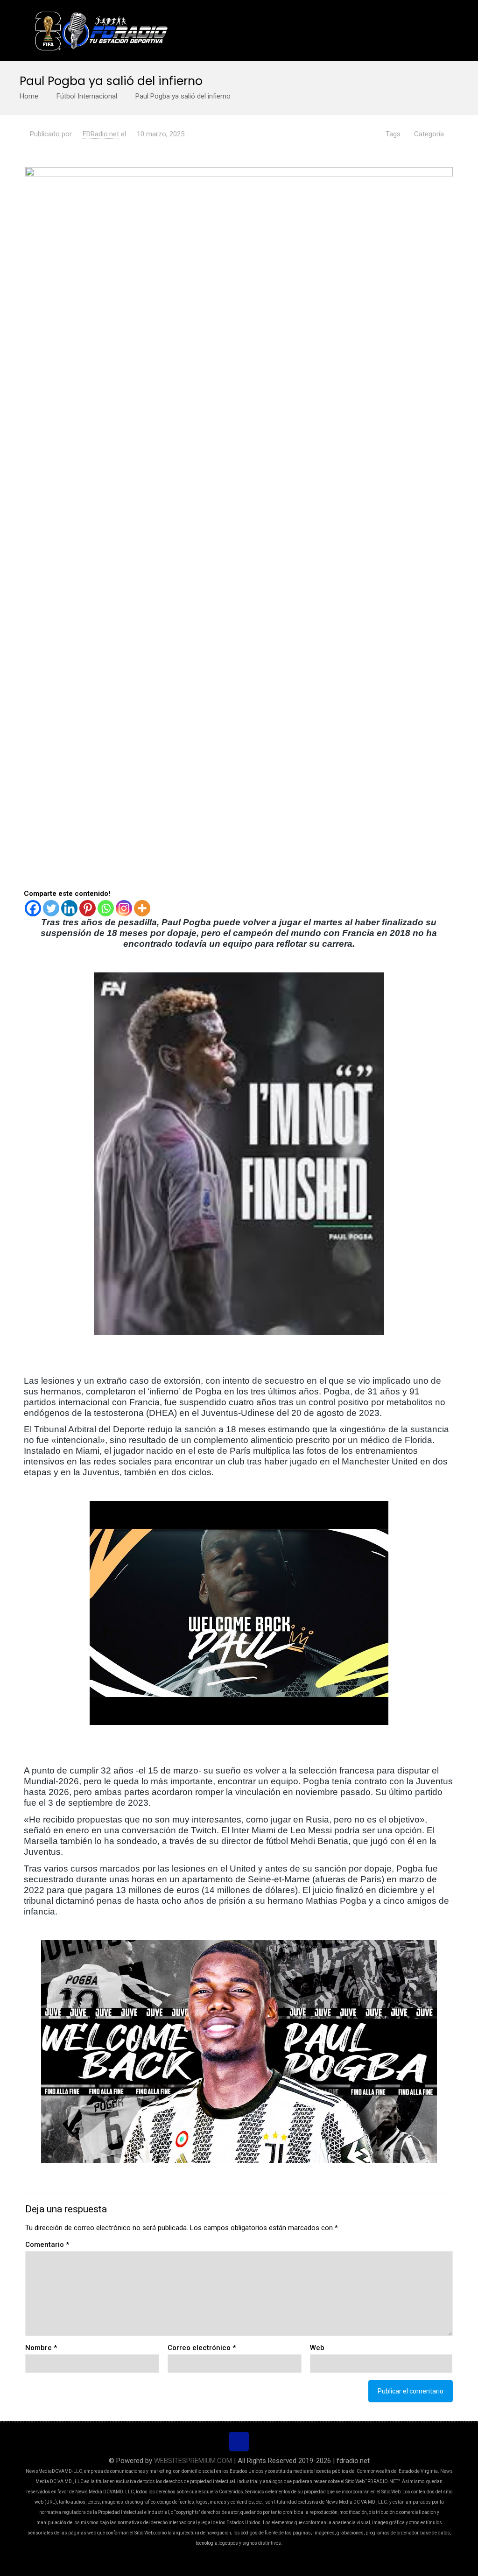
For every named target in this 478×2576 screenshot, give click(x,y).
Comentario (47, 2245)
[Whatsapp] (106, 908)
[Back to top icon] (239, 2442)
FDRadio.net (101, 134)
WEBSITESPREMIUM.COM (193, 2461)
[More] (142, 908)
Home (29, 96)
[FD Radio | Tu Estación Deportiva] (101, 30)
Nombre (41, 2348)
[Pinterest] (88, 908)
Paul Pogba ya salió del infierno (183, 96)
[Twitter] (51, 908)
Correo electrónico (202, 2348)
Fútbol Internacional (87, 96)
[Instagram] (124, 908)
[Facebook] (33, 908)
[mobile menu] (438, 30)
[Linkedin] (69, 908)
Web (317, 2348)
